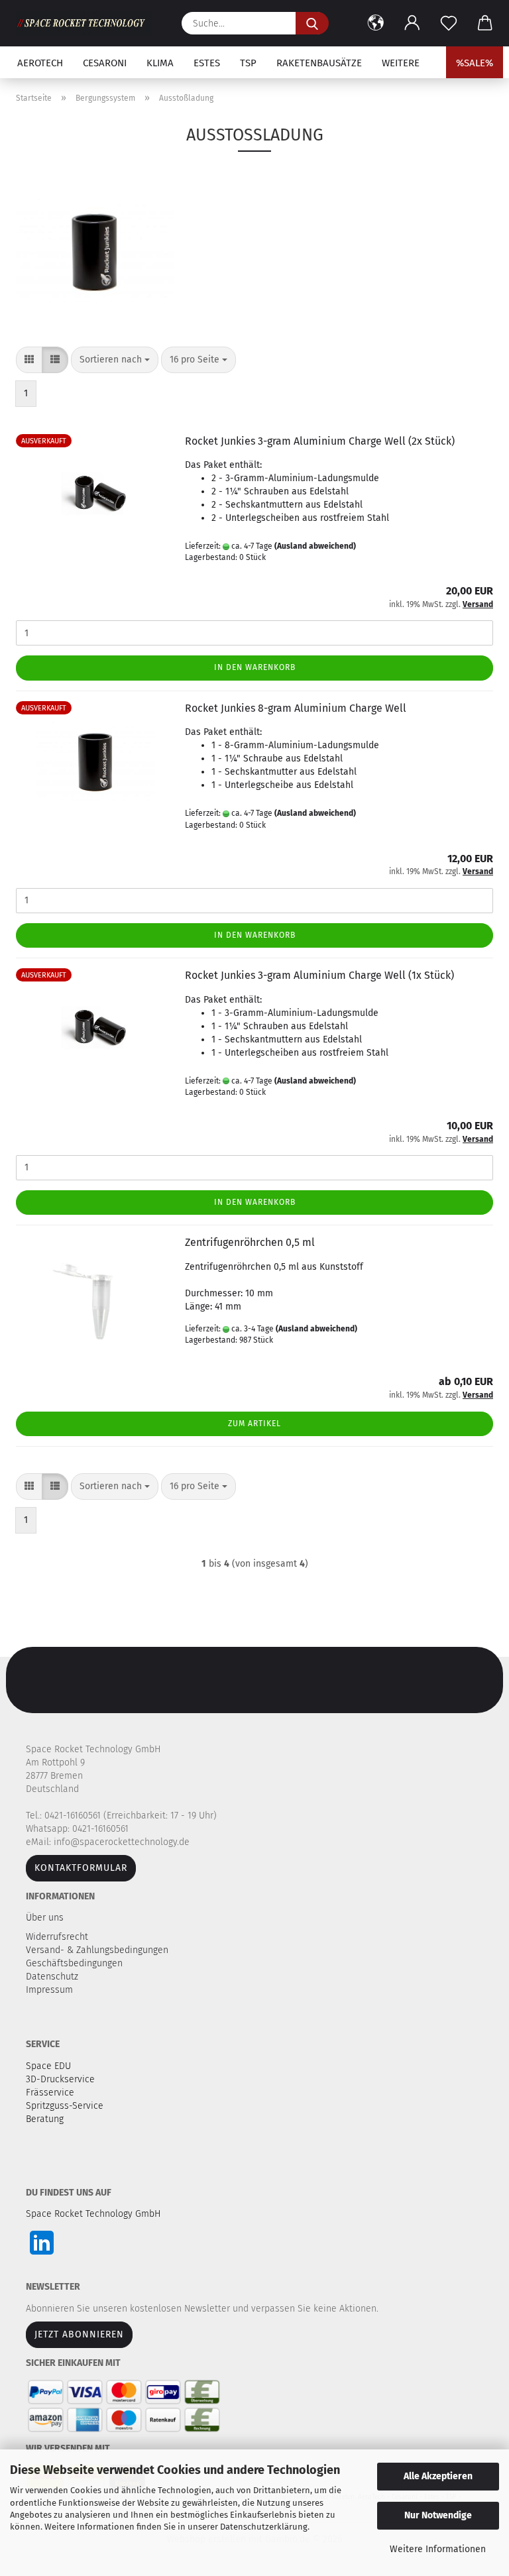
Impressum (49, 1990)
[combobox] (115, 360)
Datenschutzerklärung (264, 2527)
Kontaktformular (81, 1868)
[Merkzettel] (448, 23)
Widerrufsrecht (58, 1937)
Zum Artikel (254, 1424)
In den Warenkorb (255, 667)
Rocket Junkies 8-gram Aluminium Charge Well (296, 708)
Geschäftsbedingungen (76, 1963)
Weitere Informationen (438, 2549)
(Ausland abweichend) (315, 546)
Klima (160, 63)
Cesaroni (105, 63)
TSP (248, 63)
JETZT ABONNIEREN (79, 2334)
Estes (207, 63)
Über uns (45, 1918)
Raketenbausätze (319, 63)
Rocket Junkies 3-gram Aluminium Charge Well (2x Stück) (320, 441)
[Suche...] (312, 23)
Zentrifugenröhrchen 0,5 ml (250, 1242)
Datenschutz (53, 1977)
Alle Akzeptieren (438, 2476)
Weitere (401, 63)
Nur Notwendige (438, 2515)
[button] (375, 23)
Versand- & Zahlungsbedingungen (98, 1950)
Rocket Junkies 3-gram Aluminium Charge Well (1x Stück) (319, 975)
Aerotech (40, 63)
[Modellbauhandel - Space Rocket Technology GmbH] (89, 23)
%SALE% (475, 63)
